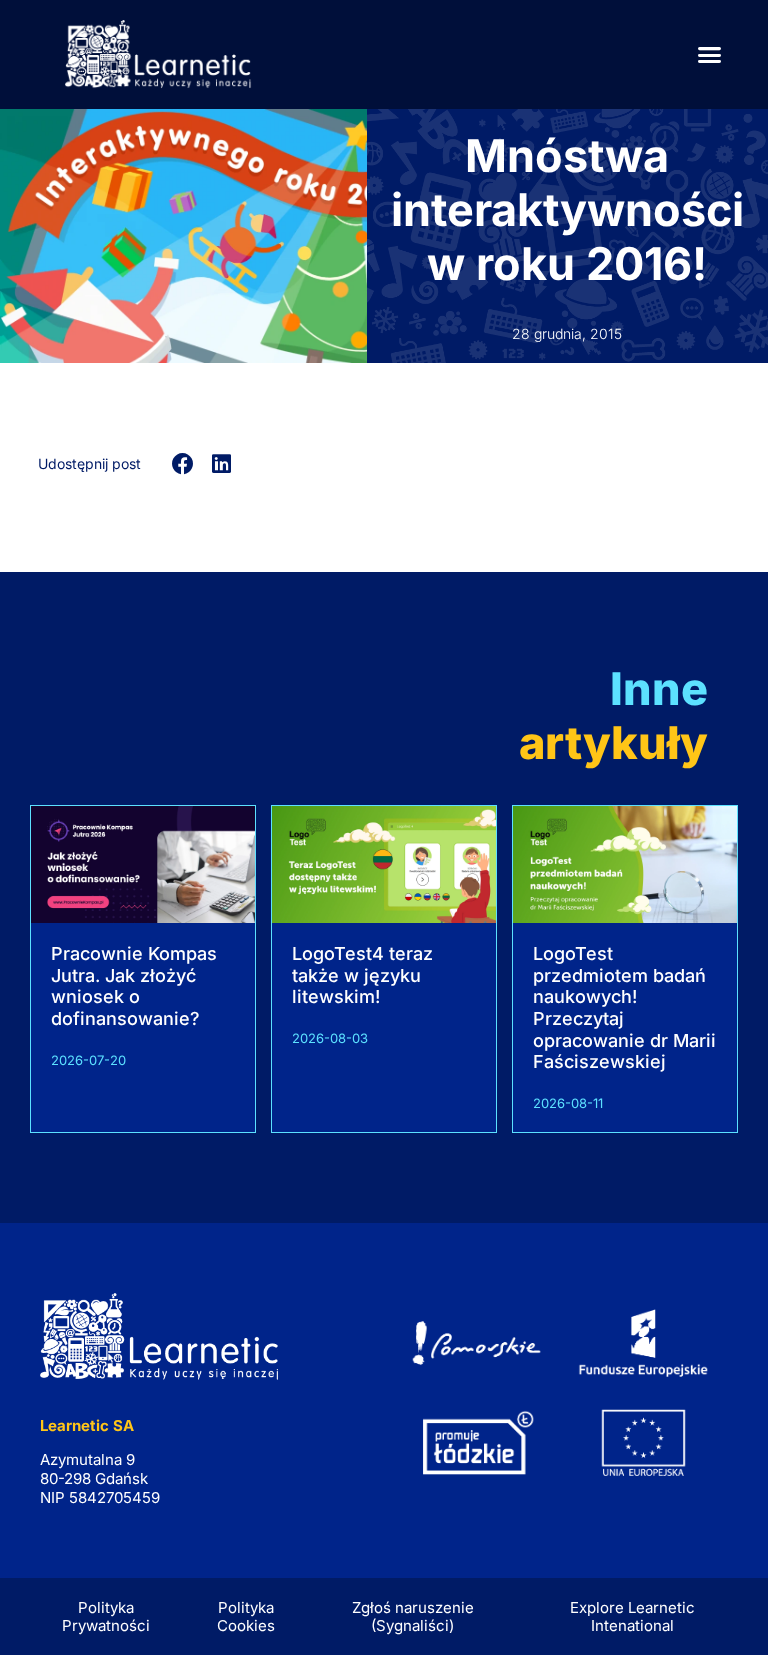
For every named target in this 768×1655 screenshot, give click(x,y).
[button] (710, 55)
